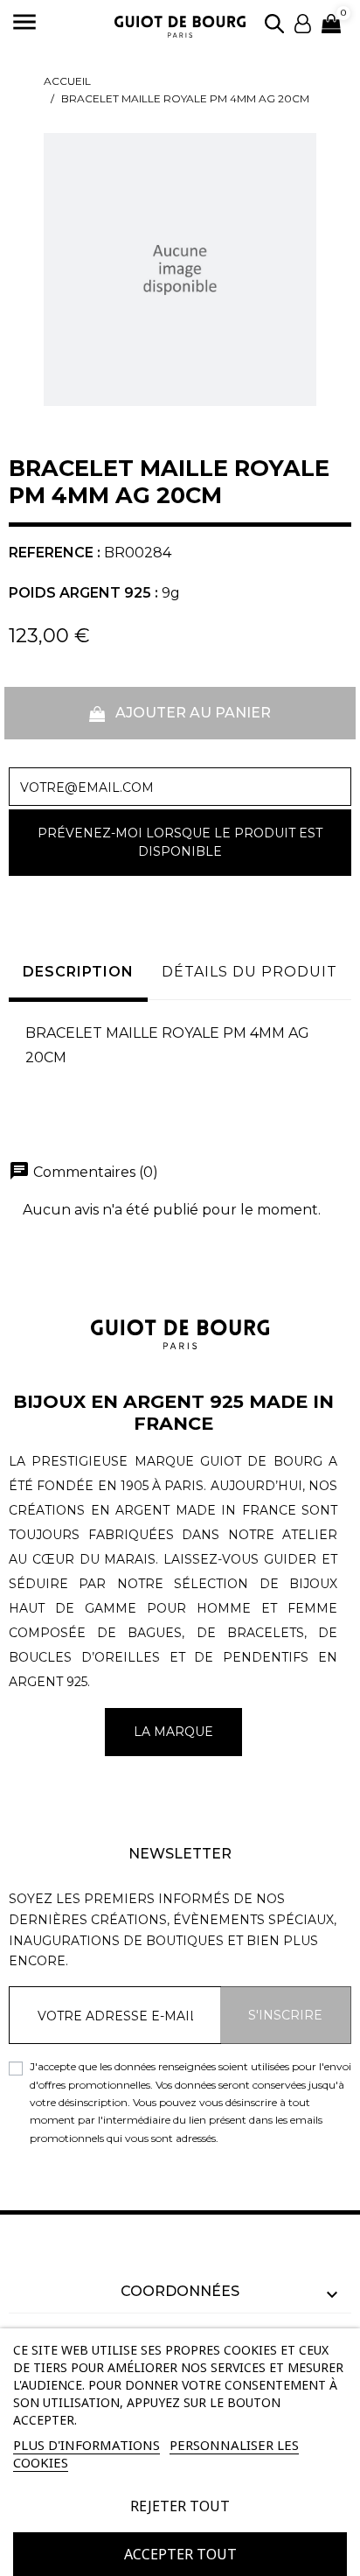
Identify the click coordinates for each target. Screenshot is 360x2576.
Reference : (55, 553)
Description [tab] (78, 972)
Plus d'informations (87, 2445)
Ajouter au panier (191, 713)
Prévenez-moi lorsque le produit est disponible (180, 842)
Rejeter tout (180, 2506)
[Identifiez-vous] (303, 22)
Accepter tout (180, 2554)
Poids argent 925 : (83, 593)
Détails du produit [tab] (249, 972)
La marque (173, 1732)
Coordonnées (180, 2291)
